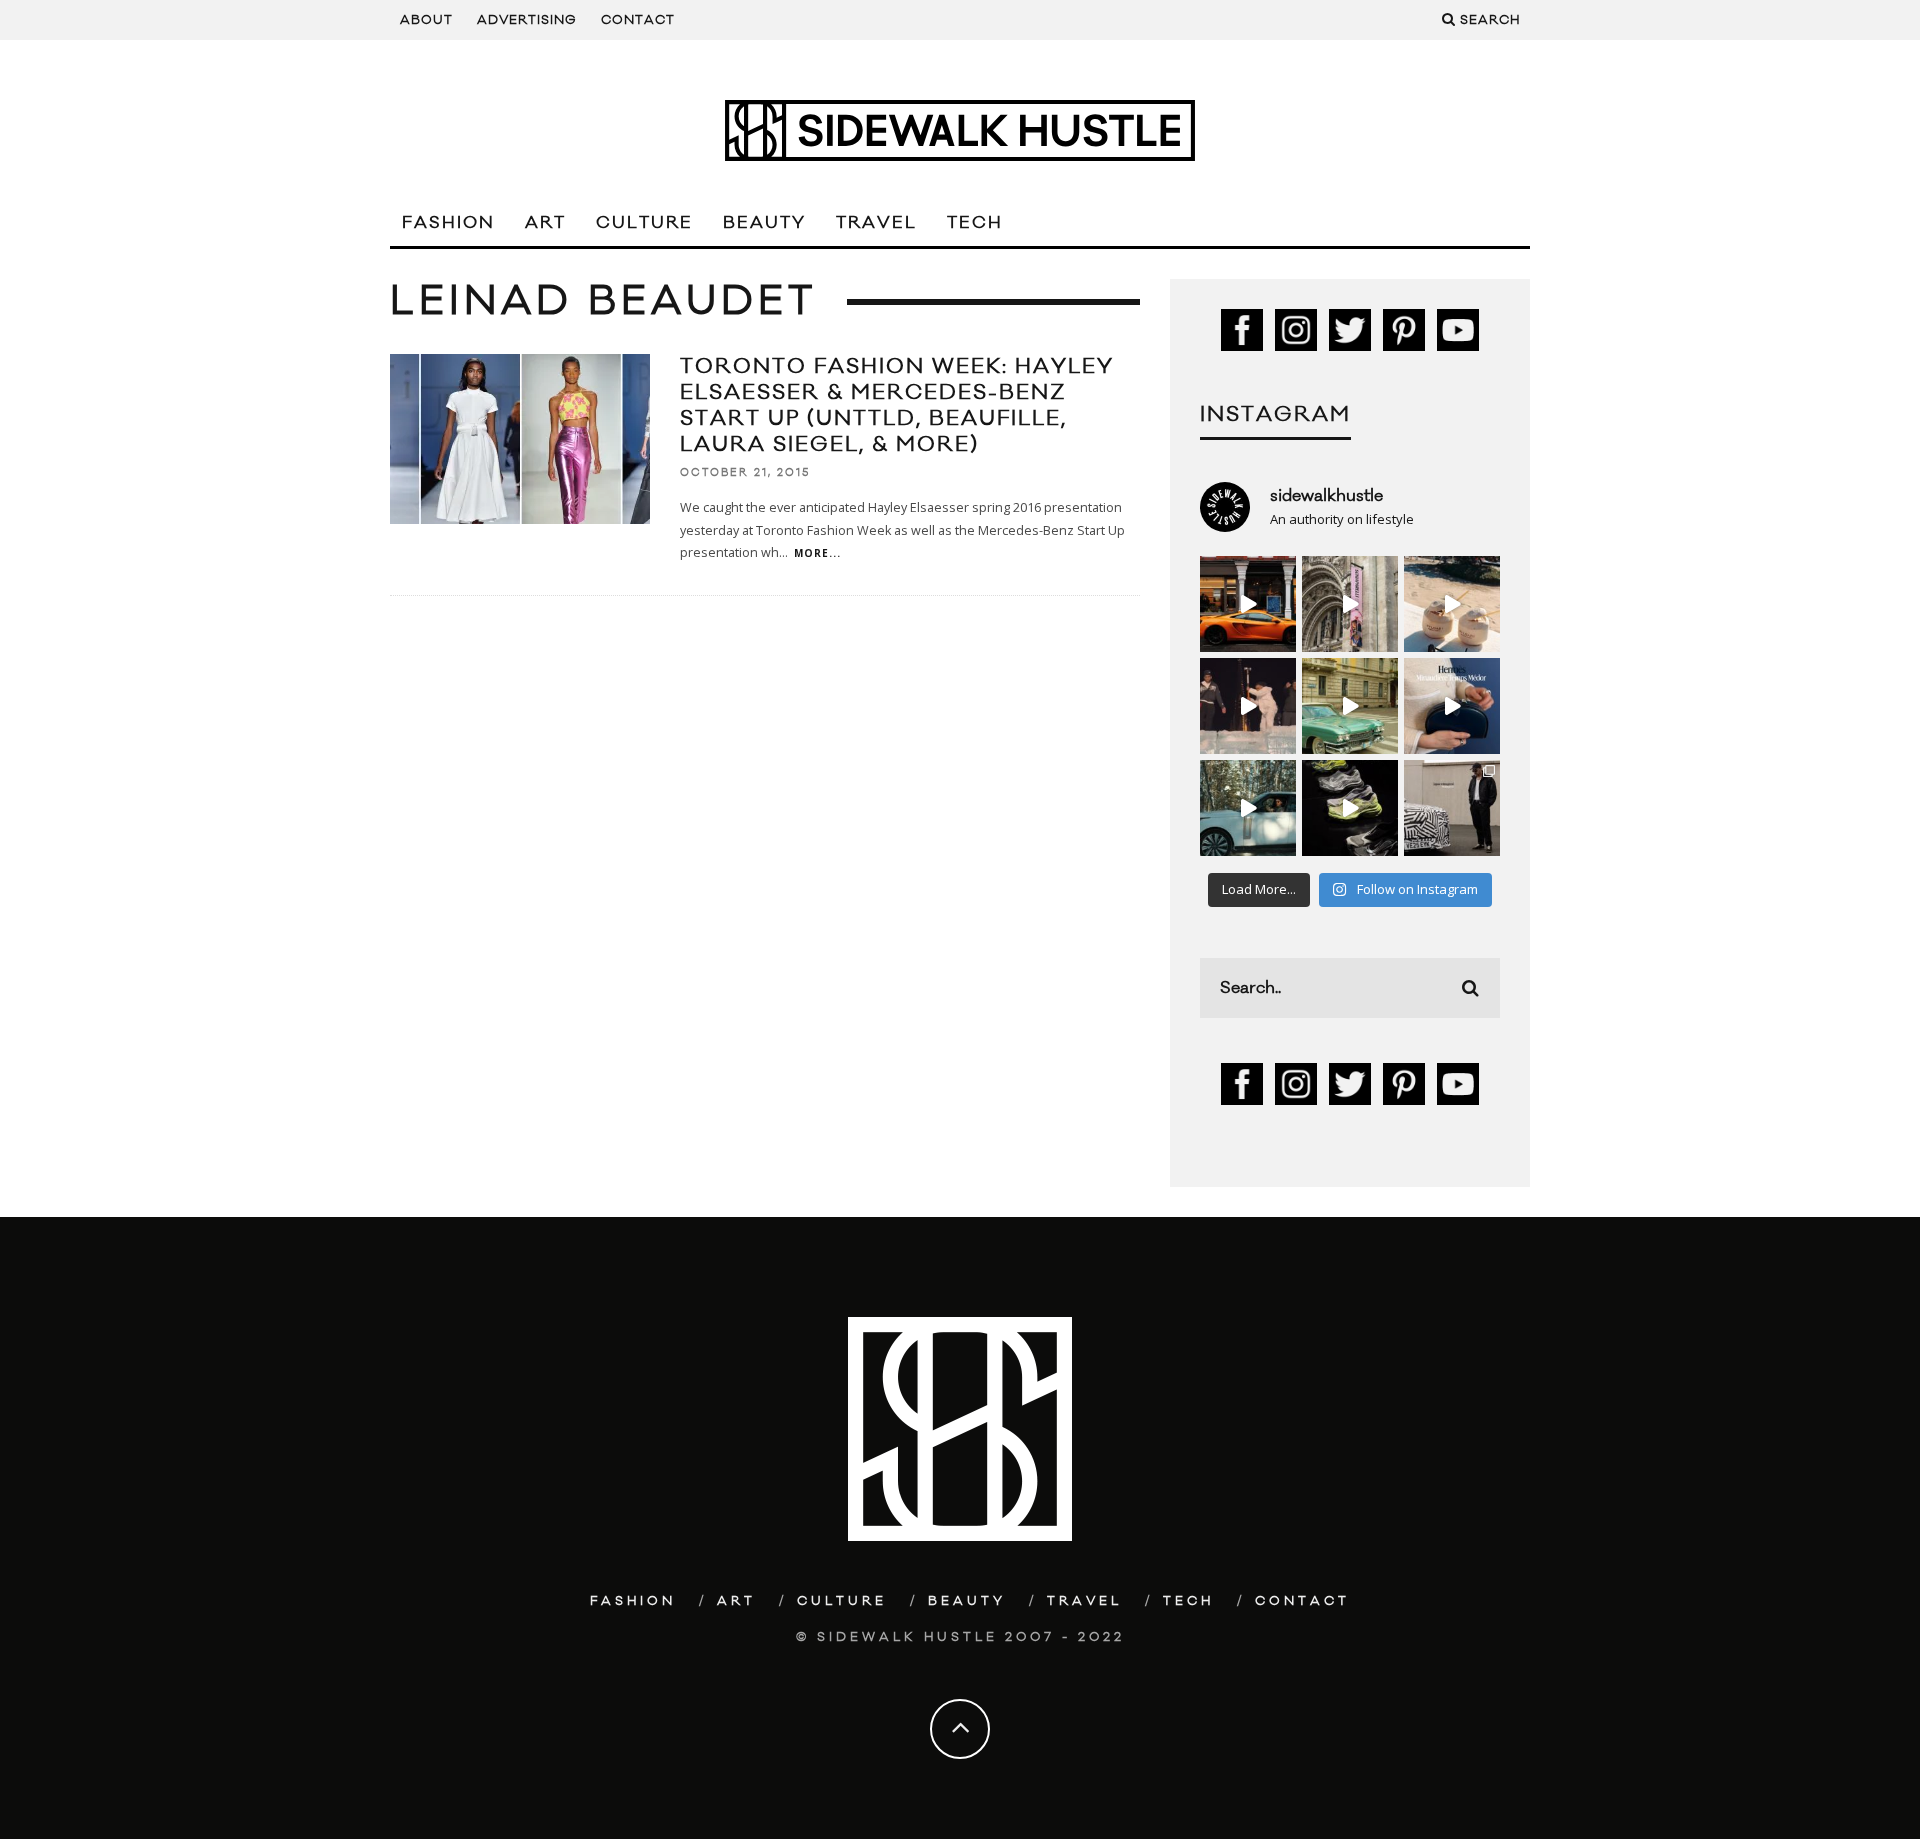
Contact (638, 20)
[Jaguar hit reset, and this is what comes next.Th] (1452, 808)
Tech (975, 223)
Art (545, 223)
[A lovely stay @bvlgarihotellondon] (1248, 604)
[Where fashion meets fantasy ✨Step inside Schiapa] (1350, 604)
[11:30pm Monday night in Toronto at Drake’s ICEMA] (1248, 706)
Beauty (764, 223)
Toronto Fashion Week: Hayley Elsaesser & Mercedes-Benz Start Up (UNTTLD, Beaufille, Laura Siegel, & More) (897, 405)
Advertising (527, 20)
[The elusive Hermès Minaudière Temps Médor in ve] (1452, 706)
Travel (876, 223)
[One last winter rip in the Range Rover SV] (1248, 808)
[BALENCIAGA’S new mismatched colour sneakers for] (1350, 808)
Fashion (448, 223)
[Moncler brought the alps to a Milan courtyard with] (1350, 706)
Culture (644, 223)
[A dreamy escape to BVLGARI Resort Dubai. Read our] (1452, 604)
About (426, 20)
